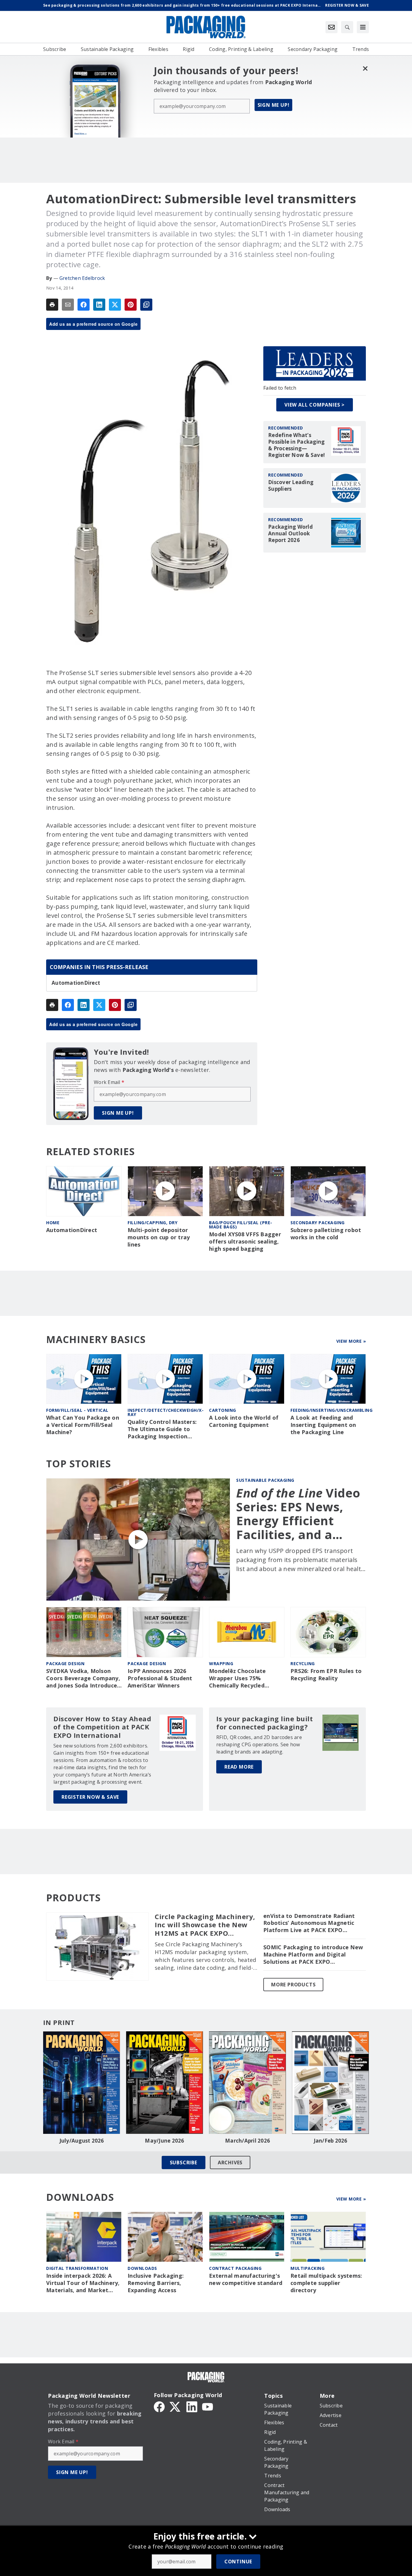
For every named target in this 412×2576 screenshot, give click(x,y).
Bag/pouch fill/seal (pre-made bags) (241, 1225)
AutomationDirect (76, 983)
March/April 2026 (247, 2141)
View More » (351, 1341)
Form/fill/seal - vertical (77, 1410)
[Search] (347, 27)
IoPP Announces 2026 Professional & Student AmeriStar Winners (160, 1678)
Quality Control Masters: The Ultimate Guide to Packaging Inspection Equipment (162, 1429)
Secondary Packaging (318, 1223)
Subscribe (184, 2163)
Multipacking (307, 2268)
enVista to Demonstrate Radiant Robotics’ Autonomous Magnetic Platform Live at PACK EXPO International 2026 (309, 1923)
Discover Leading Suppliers (291, 486)
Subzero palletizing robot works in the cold (326, 1234)
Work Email (109, 1082)
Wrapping (221, 1663)
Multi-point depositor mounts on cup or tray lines (159, 1237)
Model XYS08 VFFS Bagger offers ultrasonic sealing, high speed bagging (245, 1242)
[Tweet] (115, 305)
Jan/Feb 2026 (331, 2141)
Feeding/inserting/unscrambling (331, 1410)
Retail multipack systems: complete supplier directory (326, 2283)
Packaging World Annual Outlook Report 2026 (290, 534)
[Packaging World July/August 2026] (82, 2083)
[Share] (84, 305)
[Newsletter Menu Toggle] (331, 27)
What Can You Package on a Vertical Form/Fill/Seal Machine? (83, 1425)
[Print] (52, 305)
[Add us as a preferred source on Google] (146, 305)
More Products (293, 1985)
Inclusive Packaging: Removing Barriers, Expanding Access (156, 2283)
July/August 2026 (82, 2141)
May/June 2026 (164, 2141)
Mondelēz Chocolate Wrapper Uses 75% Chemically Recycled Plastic (238, 1678)
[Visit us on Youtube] (208, 2406)
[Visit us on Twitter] (176, 2406)
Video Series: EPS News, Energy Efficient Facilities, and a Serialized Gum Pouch (298, 1514)
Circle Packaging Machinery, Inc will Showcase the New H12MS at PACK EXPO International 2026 (205, 1925)
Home (53, 1223)
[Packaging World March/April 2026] (247, 2083)
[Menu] (363, 27)
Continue (238, 2562)
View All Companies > (315, 405)
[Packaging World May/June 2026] (165, 2083)
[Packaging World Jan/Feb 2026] (330, 2083)
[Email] (68, 305)
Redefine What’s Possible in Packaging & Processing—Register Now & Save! (296, 445)
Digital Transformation (77, 2268)
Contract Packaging (235, 2268)
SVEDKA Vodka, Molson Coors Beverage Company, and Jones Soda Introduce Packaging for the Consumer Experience (83, 1678)
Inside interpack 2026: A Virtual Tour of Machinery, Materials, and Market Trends (83, 2283)
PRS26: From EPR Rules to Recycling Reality (326, 1675)
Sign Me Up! (274, 105)
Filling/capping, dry (152, 1223)
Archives (230, 2163)
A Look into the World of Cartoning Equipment (244, 1421)
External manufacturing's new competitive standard (246, 2279)
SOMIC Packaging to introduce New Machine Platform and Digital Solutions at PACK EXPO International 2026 (313, 1955)
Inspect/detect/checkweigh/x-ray (166, 1412)
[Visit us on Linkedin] (192, 2406)
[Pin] (131, 305)
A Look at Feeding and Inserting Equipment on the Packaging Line (323, 1425)
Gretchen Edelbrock (82, 278)
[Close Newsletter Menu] (365, 68)
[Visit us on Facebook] (159, 2406)
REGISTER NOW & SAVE (90, 1797)
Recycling (303, 1663)
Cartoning (223, 1410)
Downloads (142, 2268)
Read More (239, 1767)
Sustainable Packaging (265, 1480)
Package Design (65, 1663)
